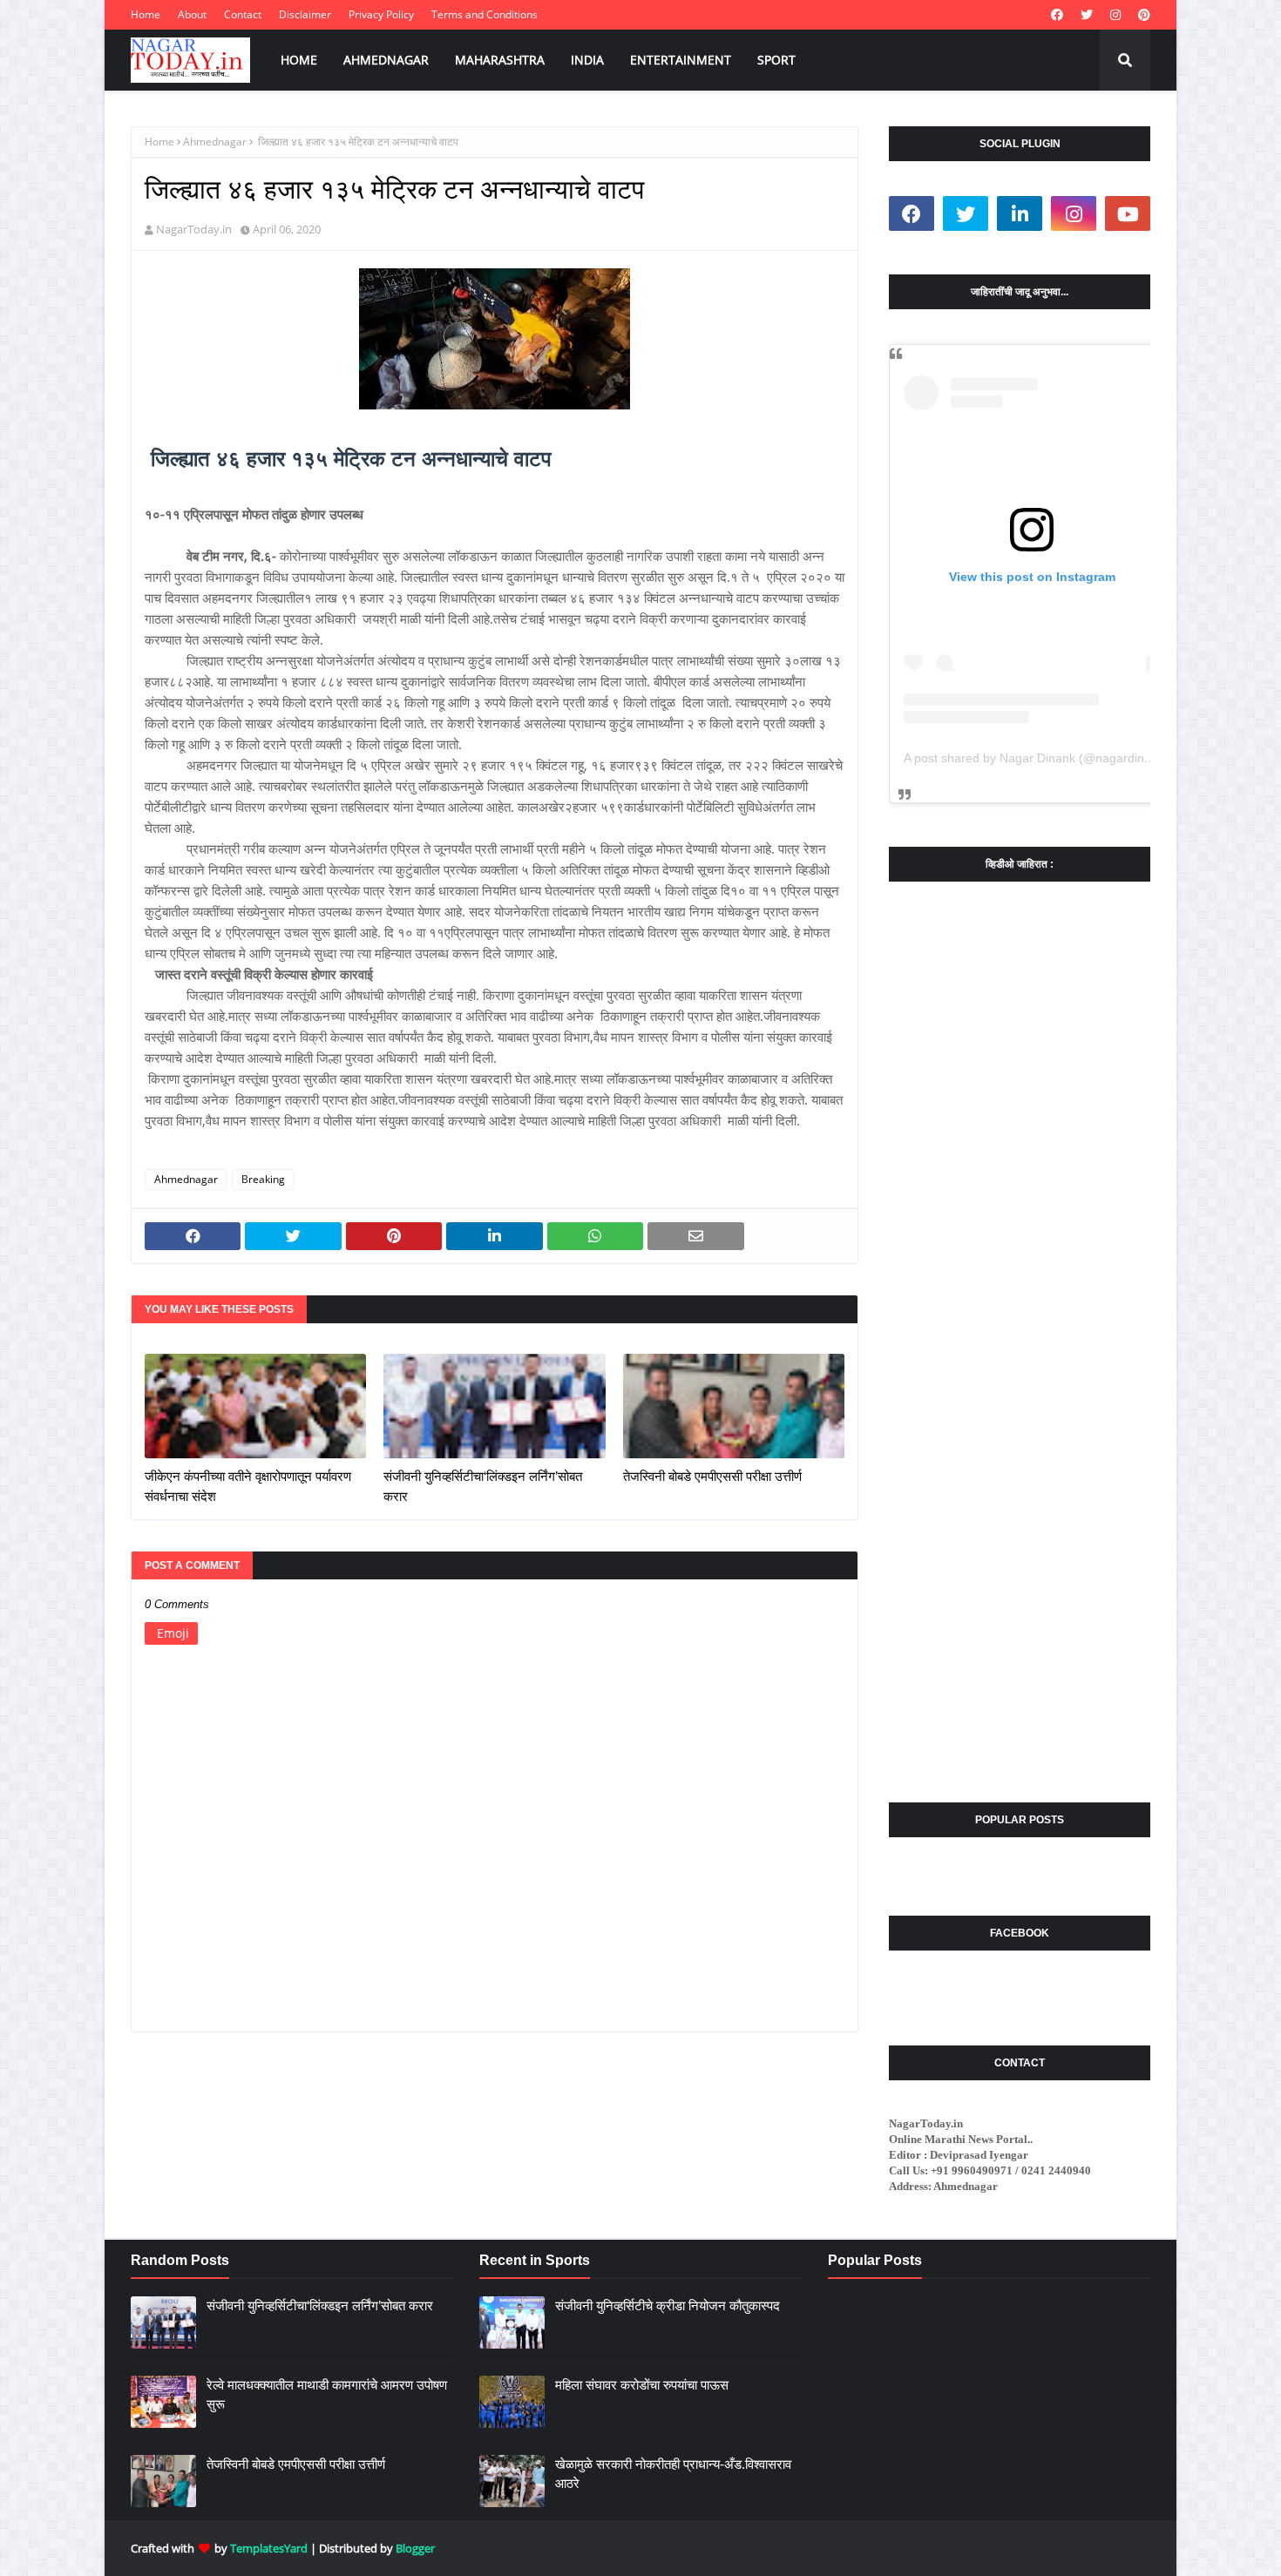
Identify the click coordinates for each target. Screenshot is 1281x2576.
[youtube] (1128, 213)
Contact (243, 14)
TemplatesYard (269, 2548)
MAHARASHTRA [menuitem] (500, 60)
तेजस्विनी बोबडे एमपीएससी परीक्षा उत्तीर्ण (712, 1476)
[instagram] (1115, 15)
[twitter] (1087, 15)
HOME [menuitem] (299, 60)
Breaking (263, 1179)
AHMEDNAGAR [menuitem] (386, 60)
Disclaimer (305, 14)
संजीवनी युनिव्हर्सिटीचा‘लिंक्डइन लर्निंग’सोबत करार (483, 1486)
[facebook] (1057, 15)
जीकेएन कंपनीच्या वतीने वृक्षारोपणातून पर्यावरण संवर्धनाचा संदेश (248, 1486)
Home (146, 14)
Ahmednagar (215, 142)
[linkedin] (1020, 213)
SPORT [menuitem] (776, 60)
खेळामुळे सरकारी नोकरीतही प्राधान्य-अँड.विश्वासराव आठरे (673, 2474)
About (192, 14)
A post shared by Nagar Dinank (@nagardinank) (1036, 758)
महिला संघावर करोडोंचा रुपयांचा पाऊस (642, 2385)
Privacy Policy (381, 14)
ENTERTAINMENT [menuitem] (681, 60)
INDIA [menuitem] (587, 60)
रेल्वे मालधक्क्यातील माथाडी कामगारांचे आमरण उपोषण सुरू (327, 2395)
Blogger (415, 2548)
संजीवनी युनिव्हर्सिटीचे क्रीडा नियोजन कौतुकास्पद (668, 2306)
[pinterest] (1142, 15)
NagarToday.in (194, 229)
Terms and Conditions (485, 14)
